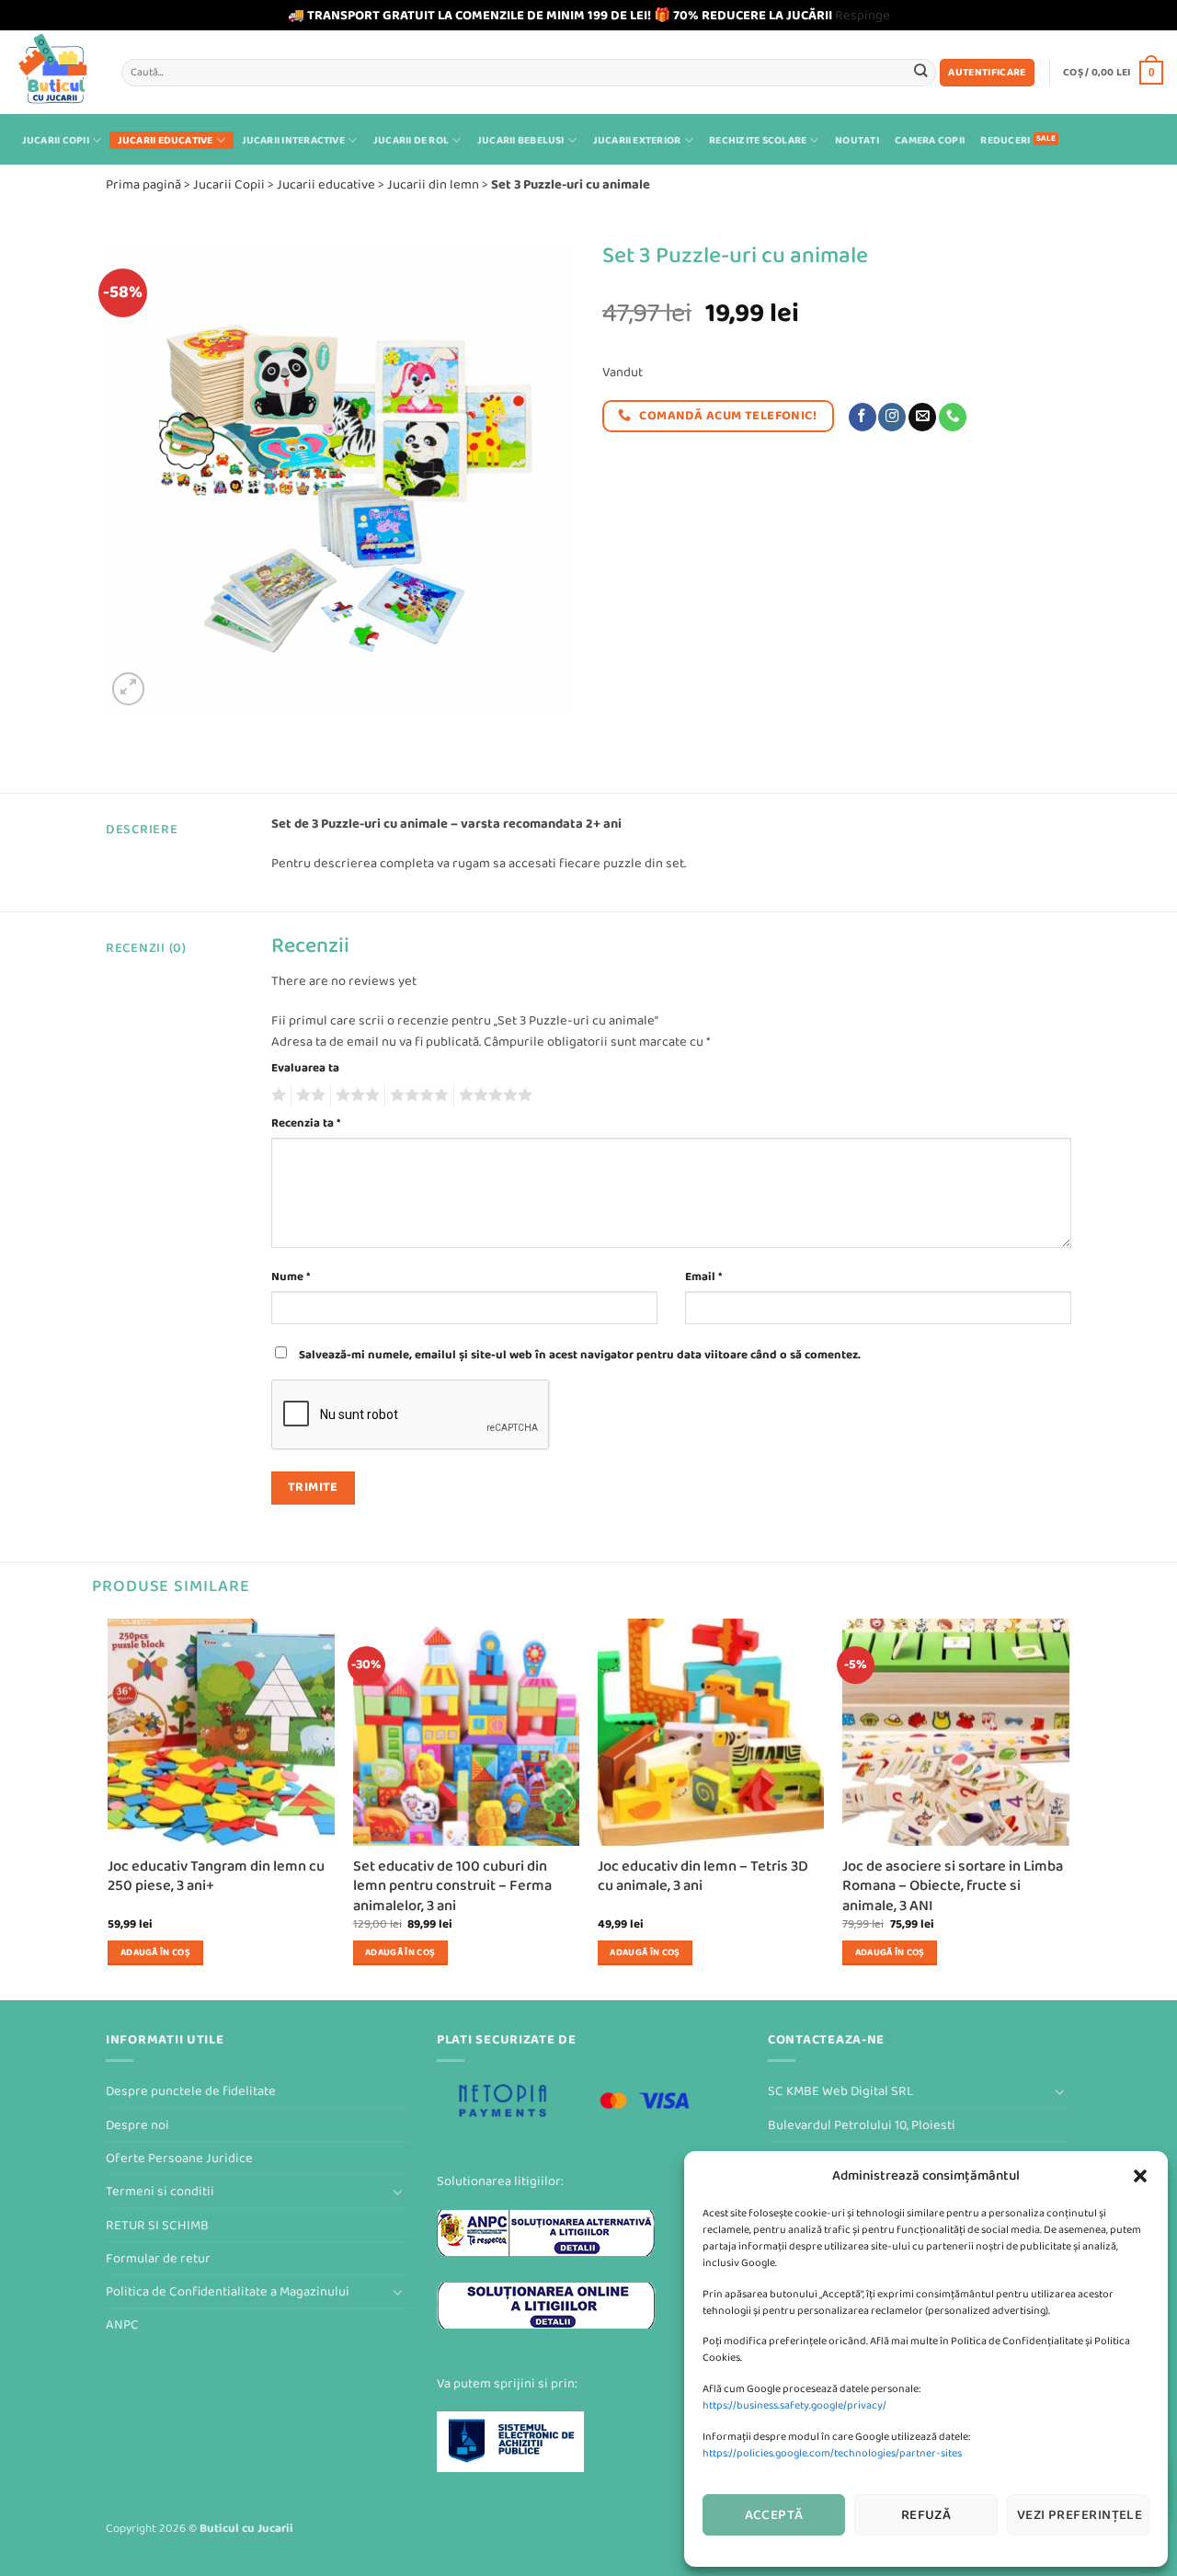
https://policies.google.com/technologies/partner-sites (832, 2453)
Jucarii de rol (411, 140)
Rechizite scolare (758, 140)
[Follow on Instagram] (892, 417)
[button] (1140, 2176)
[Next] (1068, 1808)
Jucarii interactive (293, 140)
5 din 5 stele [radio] (493, 1095)
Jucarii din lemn (433, 184)
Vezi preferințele (1080, 2515)
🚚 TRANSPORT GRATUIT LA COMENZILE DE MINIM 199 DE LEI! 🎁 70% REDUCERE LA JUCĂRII (560, 15)
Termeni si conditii (160, 2191)
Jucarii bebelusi (521, 140)
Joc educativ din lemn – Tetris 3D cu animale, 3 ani (703, 1877)
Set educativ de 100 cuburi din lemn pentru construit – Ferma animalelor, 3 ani (452, 1886)
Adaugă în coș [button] (155, 1952)
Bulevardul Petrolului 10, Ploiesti (862, 2125)
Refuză (926, 2515)
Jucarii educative (166, 140)
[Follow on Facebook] (863, 417)
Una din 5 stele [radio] (276, 1095)
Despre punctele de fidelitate (191, 2091)
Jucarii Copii (56, 140)
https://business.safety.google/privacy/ (794, 2405)
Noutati (857, 140)
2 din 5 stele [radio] (308, 1095)
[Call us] (953, 417)
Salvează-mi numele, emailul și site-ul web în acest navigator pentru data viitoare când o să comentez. (580, 1355)
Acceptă (774, 2515)
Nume (291, 1277)
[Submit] (921, 72)
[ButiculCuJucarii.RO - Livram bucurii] (54, 72)
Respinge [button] (863, 15)
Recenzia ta (306, 1123)
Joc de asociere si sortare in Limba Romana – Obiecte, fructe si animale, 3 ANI (953, 1886)
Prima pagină (143, 184)
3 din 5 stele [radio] (355, 1095)
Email (703, 1277)
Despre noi (137, 2125)
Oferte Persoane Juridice (179, 2158)
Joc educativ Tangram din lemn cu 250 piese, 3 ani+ (216, 1877)
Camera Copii (930, 140)
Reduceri (1005, 140)
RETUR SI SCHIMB (157, 2225)
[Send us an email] (922, 417)
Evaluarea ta (305, 1068)
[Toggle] (398, 2192)
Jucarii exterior (637, 140)
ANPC (122, 2324)
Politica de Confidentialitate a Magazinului (228, 2291)
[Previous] (109, 1808)
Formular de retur (158, 2258)
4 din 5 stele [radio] (417, 1095)
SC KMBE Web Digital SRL (840, 2091)
